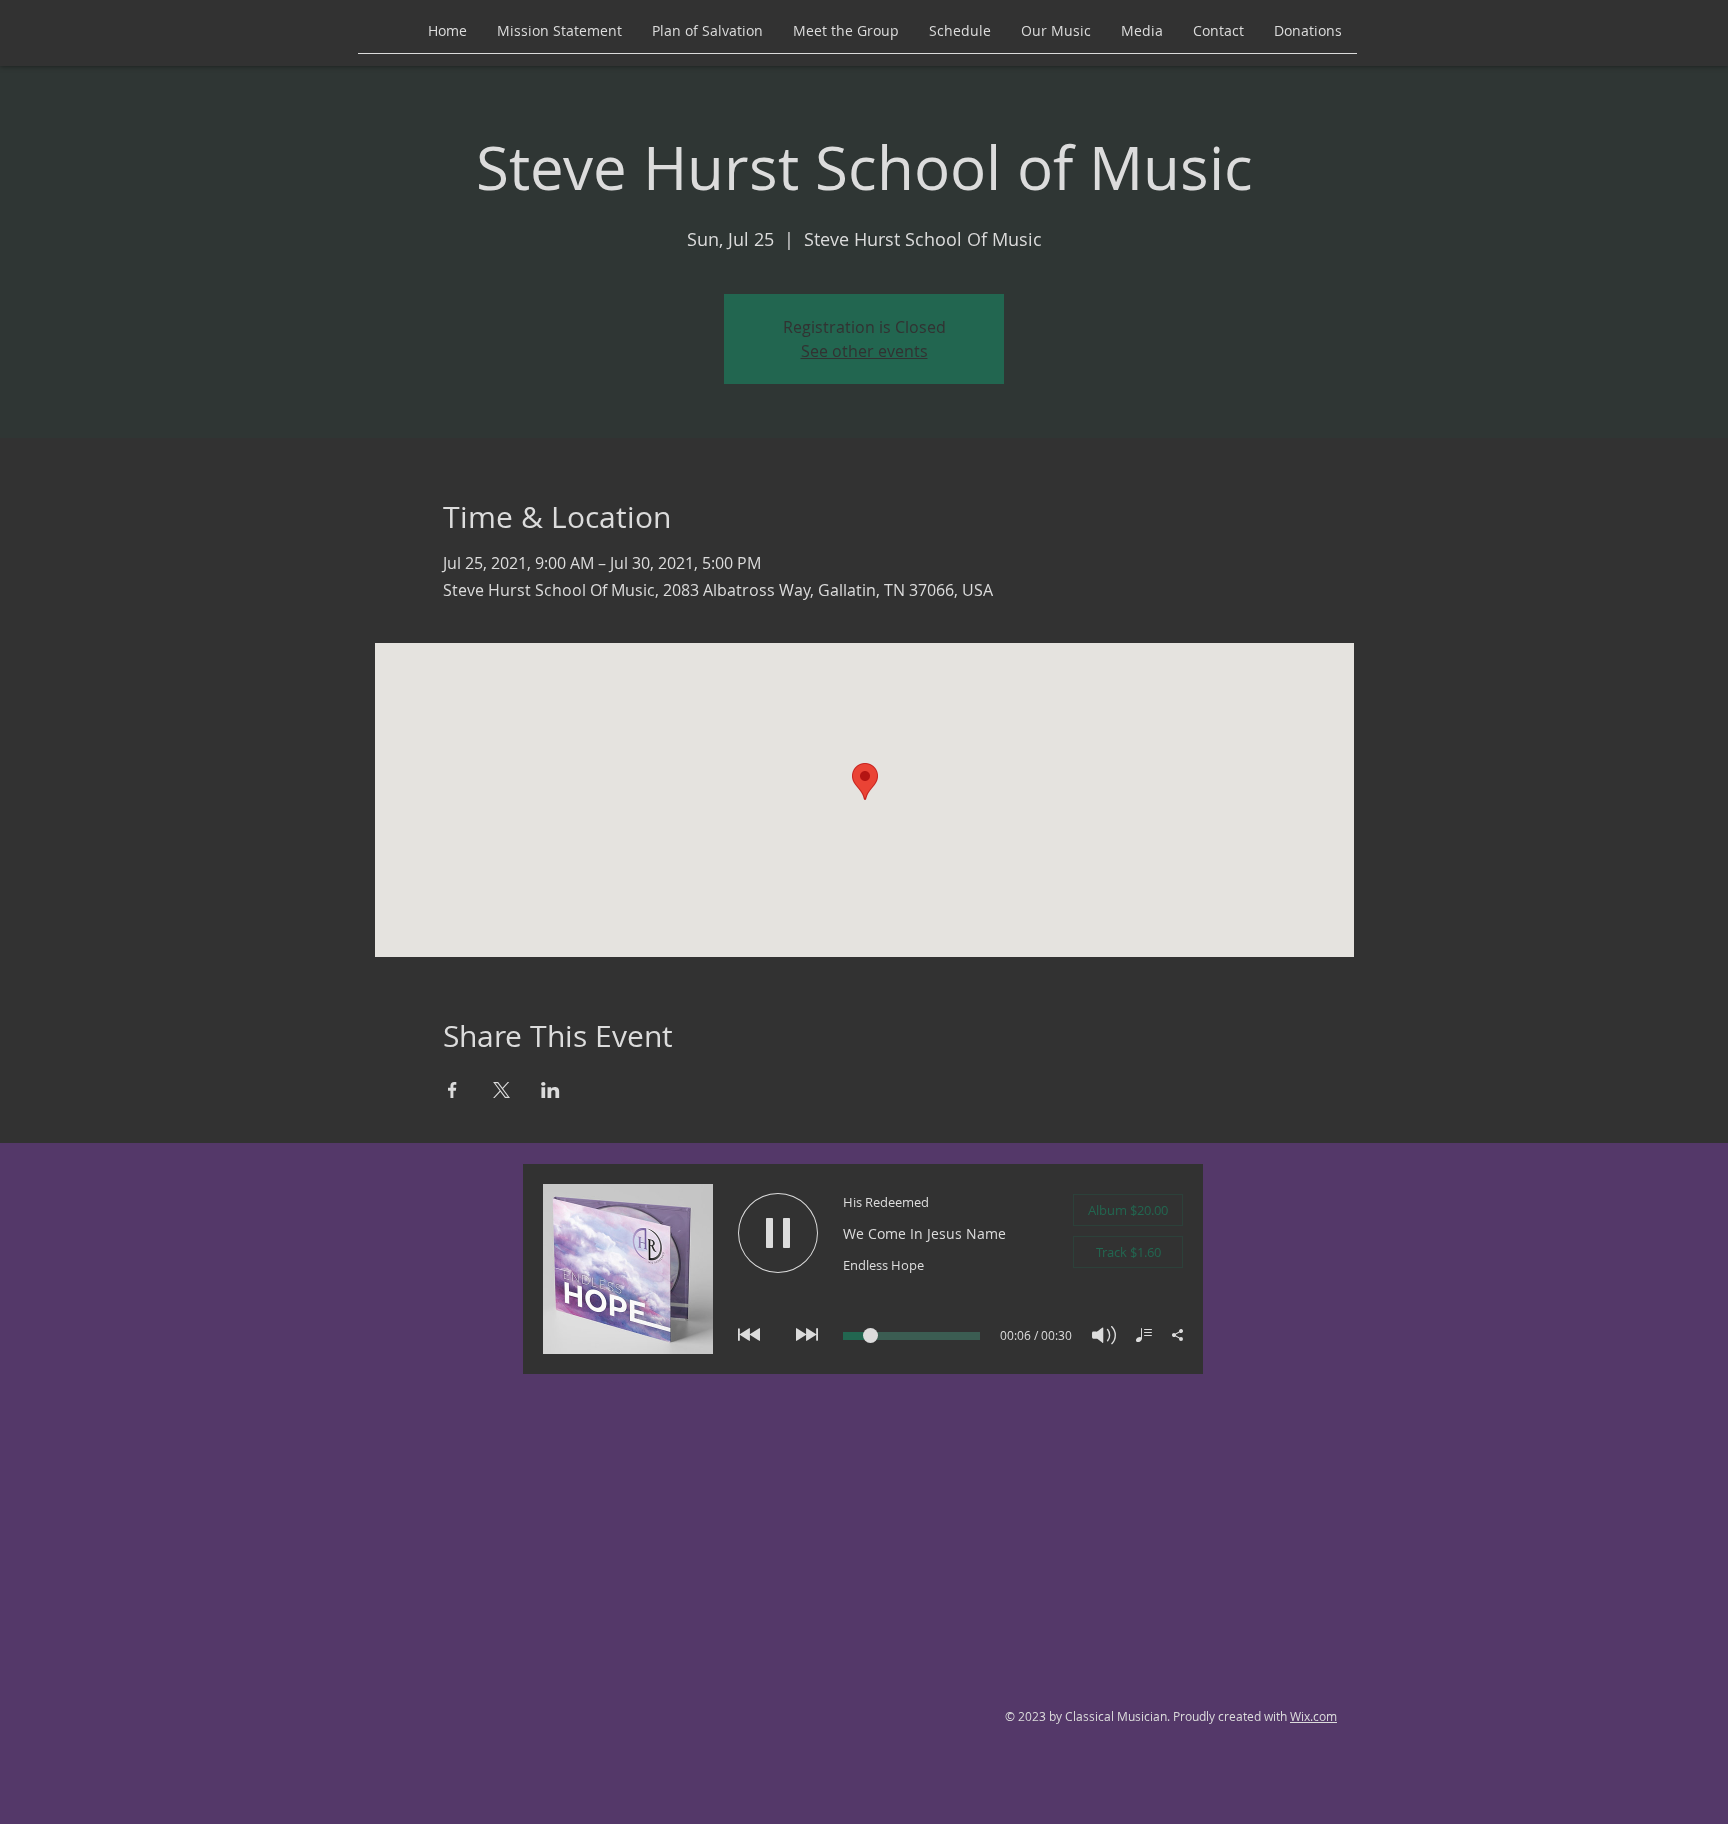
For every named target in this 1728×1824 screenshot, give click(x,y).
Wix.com (1313, 1716)
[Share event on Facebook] (452, 1090)
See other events (864, 351)
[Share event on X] (501, 1090)
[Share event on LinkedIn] (550, 1090)
